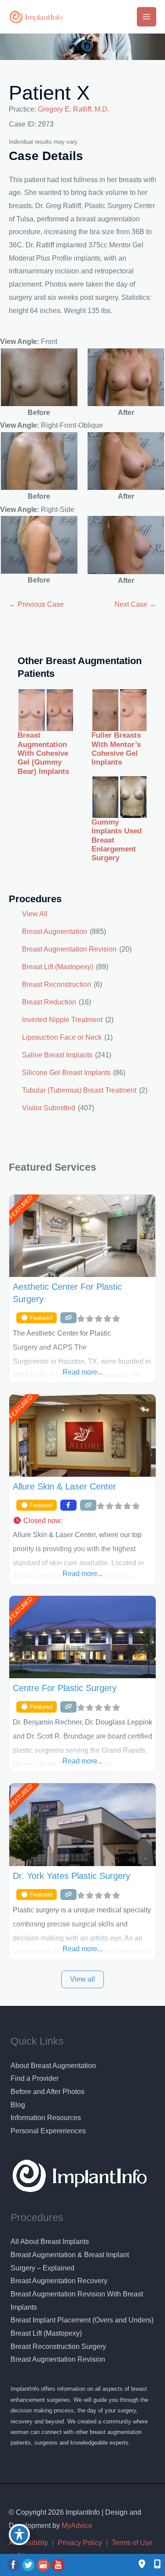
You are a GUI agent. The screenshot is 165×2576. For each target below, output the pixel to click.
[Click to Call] (153, 2565)
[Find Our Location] (142, 2565)
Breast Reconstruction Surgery (58, 2346)
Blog (18, 2105)
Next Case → (135, 604)
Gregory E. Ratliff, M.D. (73, 109)
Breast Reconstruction (57, 984)
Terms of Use (132, 2543)
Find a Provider (35, 2078)
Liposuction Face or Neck (62, 1037)
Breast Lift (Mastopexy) (58, 967)
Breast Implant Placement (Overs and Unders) (82, 2320)
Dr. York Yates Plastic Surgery (71, 1876)
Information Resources (46, 2118)
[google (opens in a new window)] (44, 2565)
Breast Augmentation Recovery (59, 2281)
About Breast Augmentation (53, 2066)
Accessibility (28, 2543)
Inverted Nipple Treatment (62, 1020)
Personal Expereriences (48, 2131)
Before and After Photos (48, 2092)
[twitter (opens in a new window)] (29, 2565)
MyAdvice (76, 2526)
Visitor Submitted (49, 1108)
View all (82, 1979)
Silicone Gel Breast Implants (66, 1073)
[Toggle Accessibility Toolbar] (19, 2535)
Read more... (82, 1372)
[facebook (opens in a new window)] (14, 2565)
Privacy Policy (80, 2543)
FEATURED (20, 1207)
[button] (82, 1521)
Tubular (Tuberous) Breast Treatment (79, 1090)
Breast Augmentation (55, 931)
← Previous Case (36, 604)
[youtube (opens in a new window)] (58, 2565)
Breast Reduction (49, 1002)
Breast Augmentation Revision (69, 949)
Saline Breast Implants (57, 1055)
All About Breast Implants (50, 2242)
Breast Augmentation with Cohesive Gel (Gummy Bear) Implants (43, 753)
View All (35, 914)
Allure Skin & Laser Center (64, 1486)
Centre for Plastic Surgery (65, 1688)
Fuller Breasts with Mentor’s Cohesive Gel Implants (116, 749)
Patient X (49, 93)
